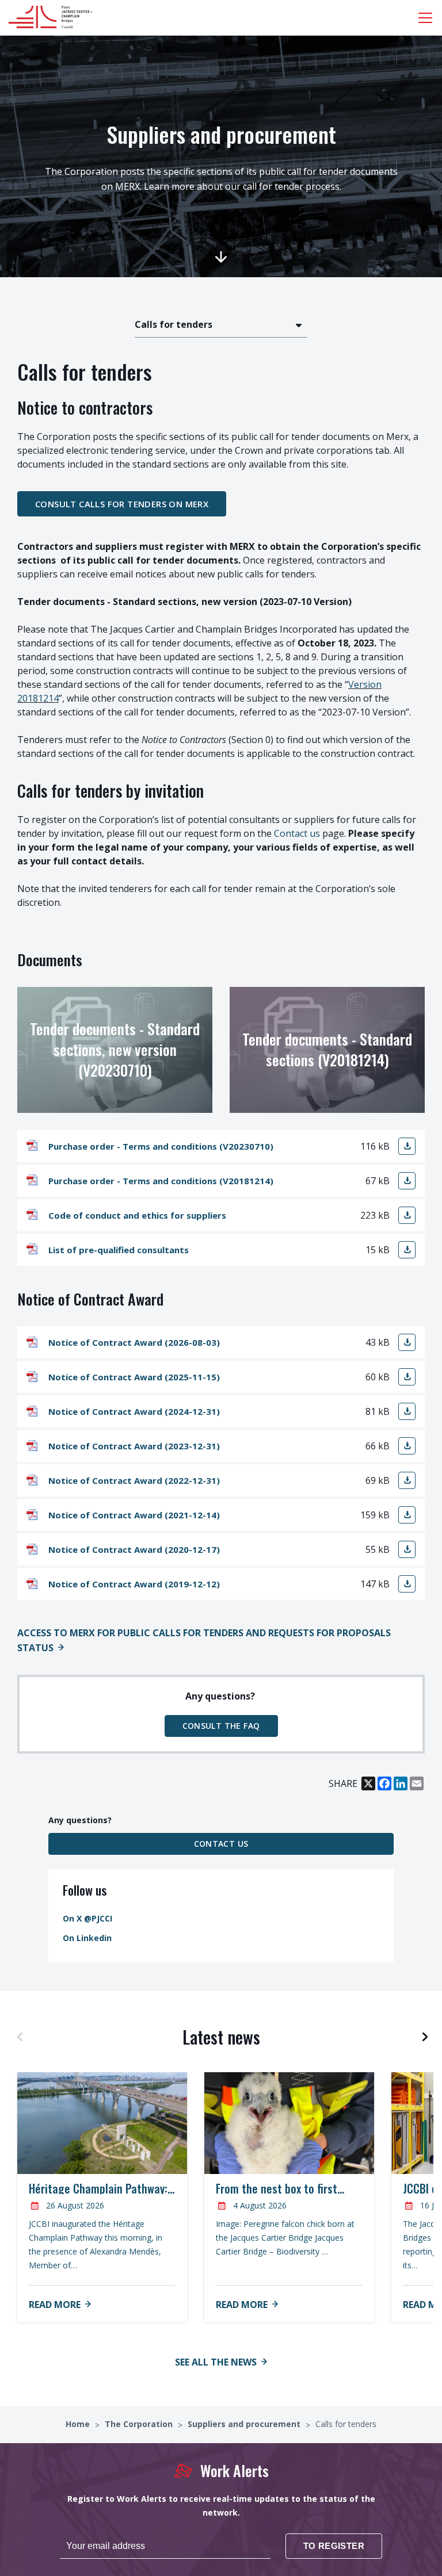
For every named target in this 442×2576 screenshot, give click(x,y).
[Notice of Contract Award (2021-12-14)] (407, 1515)
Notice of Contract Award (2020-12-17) (134, 1549)
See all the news (216, 2362)
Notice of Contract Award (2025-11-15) (134, 1377)
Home (79, 2424)
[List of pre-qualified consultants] (407, 1250)
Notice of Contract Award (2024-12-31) (134, 1411)
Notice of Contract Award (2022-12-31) (134, 1480)
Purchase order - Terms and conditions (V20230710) (161, 1146)
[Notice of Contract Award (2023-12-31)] (407, 1446)
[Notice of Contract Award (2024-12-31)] (407, 1411)
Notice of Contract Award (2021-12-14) (134, 1515)
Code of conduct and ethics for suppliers (137, 1215)
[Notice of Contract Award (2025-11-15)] (407, 1377)
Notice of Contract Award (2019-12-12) (134, 1584)
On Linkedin (87, 1938)
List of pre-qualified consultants (119, 1250)
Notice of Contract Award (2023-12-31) (134, 1446)
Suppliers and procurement (245, 2424)
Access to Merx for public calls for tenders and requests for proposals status (204, 1640)
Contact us (297, 833)
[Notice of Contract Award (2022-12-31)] (407, 1480)
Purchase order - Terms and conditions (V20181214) (161, 1181)
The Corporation (140, 2424)
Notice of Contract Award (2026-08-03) (134, 1342)
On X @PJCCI (87, 1918)
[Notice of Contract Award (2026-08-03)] (407, 1342)
